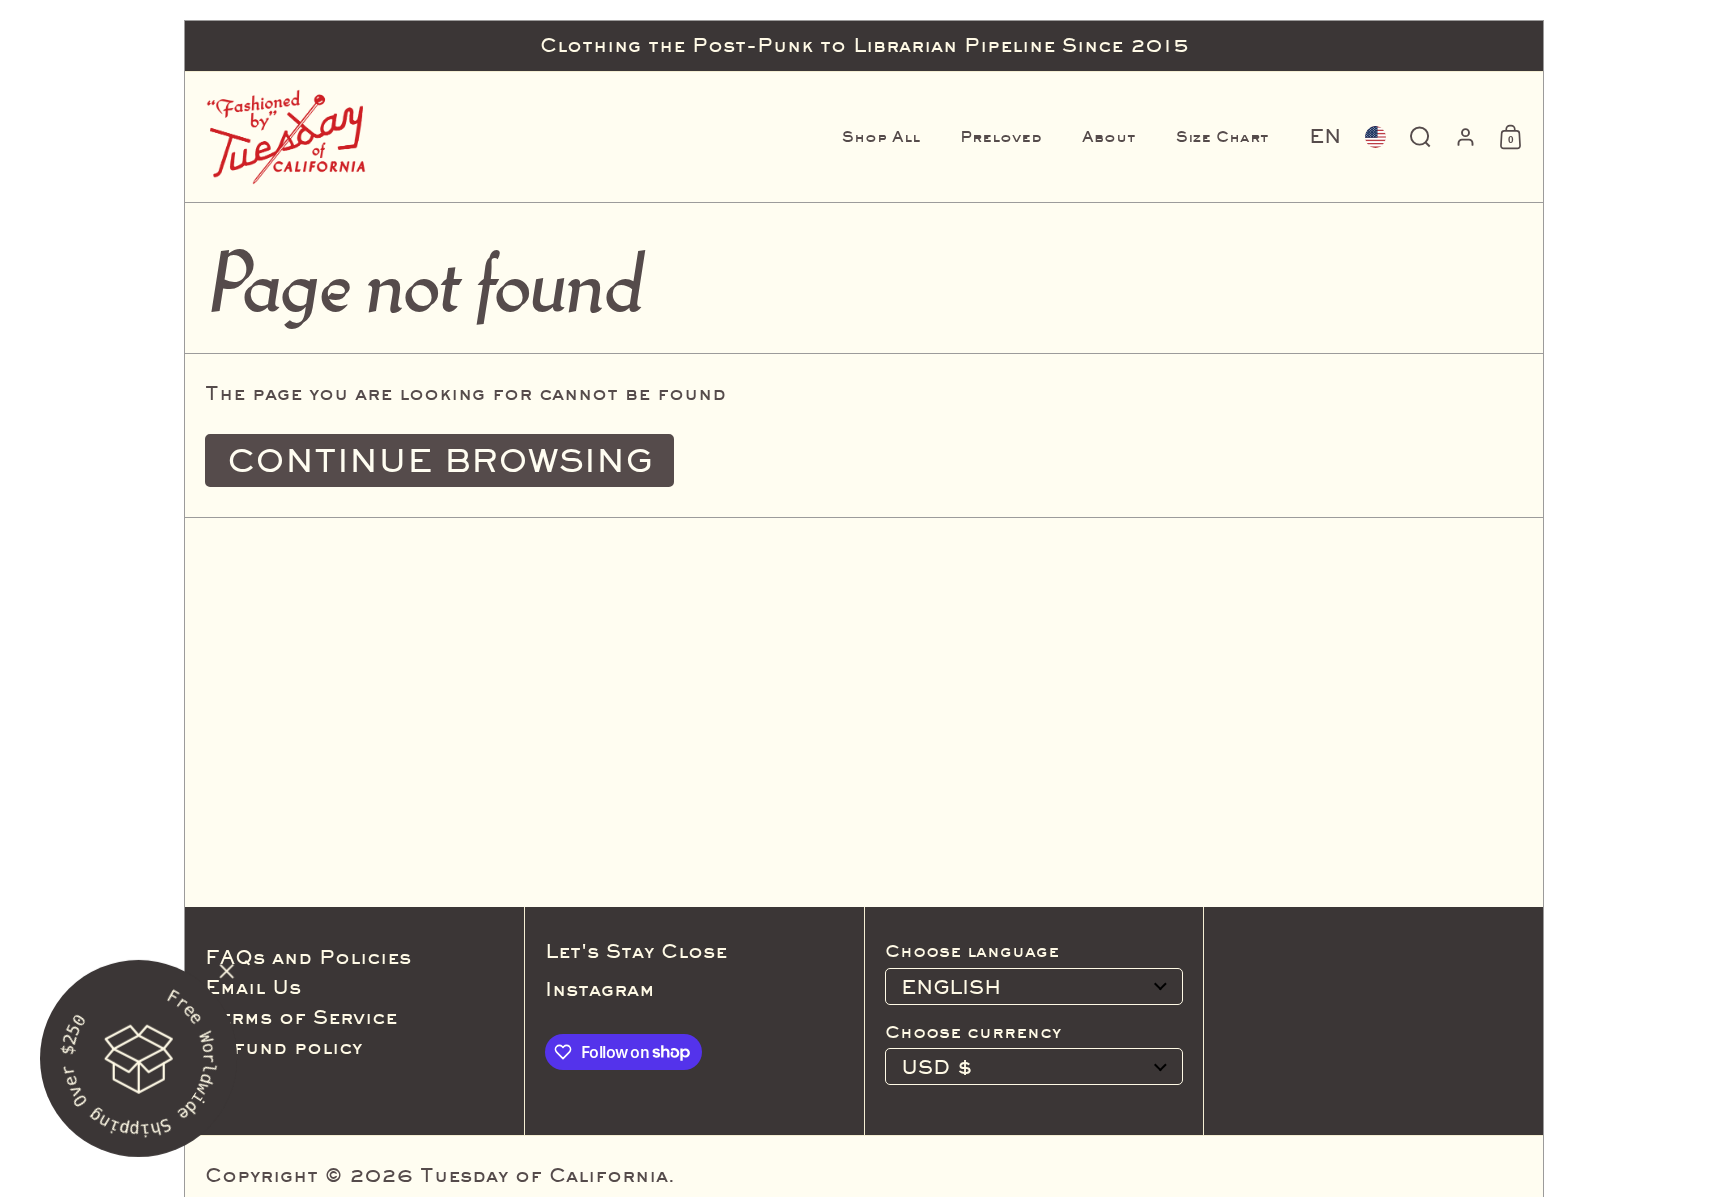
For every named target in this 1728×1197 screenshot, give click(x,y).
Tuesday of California (544, 1175)
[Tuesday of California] (286, 137)
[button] (1325, 137)
